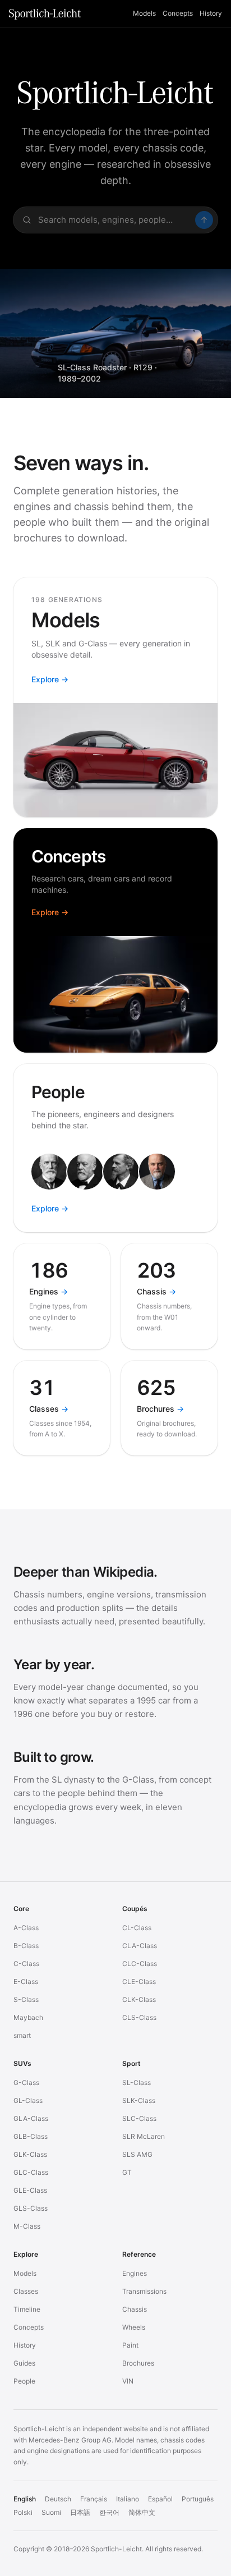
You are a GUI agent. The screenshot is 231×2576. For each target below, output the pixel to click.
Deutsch (58, 2499)
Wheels (134, 2327)
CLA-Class (140, 1946)
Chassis (135, 2309)
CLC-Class (140, 1964)
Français (94, 2499)
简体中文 (142, 2512)
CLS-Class (139, 2017)
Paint (130, 2345)
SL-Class (137, 2083)
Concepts (178, 13)
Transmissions (144, 2291)
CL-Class (137, 1928)
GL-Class (28, 2100)
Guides (24, 2363)
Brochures (138, 2363)
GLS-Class (31, 2208)
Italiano (128, 2499)
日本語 (80, 2512)
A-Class (26, 1928)
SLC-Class (139, 2118)
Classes (26, 2291)
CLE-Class (139, 1982)
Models (144, 13)
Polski (23, 2512)
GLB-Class (31, 2136)
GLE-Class (30, 2190)
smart (22, 2035)
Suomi (51, 2512)
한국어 (109, 2512)
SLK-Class (139, 2100)
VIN (128, 2381)
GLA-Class (31, 2118)
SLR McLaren (144, 2136)
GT (127, 2172)
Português (198, 2499)
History (211, 13)
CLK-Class (139, 1999)
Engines (135, 2273)
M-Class (27, 2226)
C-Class (26, 1964)
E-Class (26, 1982)
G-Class (26, 2083)
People (24, 2381)
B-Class (26, 1946)
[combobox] (115, 220)
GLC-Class (31, 2172)
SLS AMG (137, 2154)
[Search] (204, 220)
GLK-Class (30, 2154)
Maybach (28, 2017)
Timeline (27, 2309)
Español (160, 2499)
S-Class (26, 1999)
